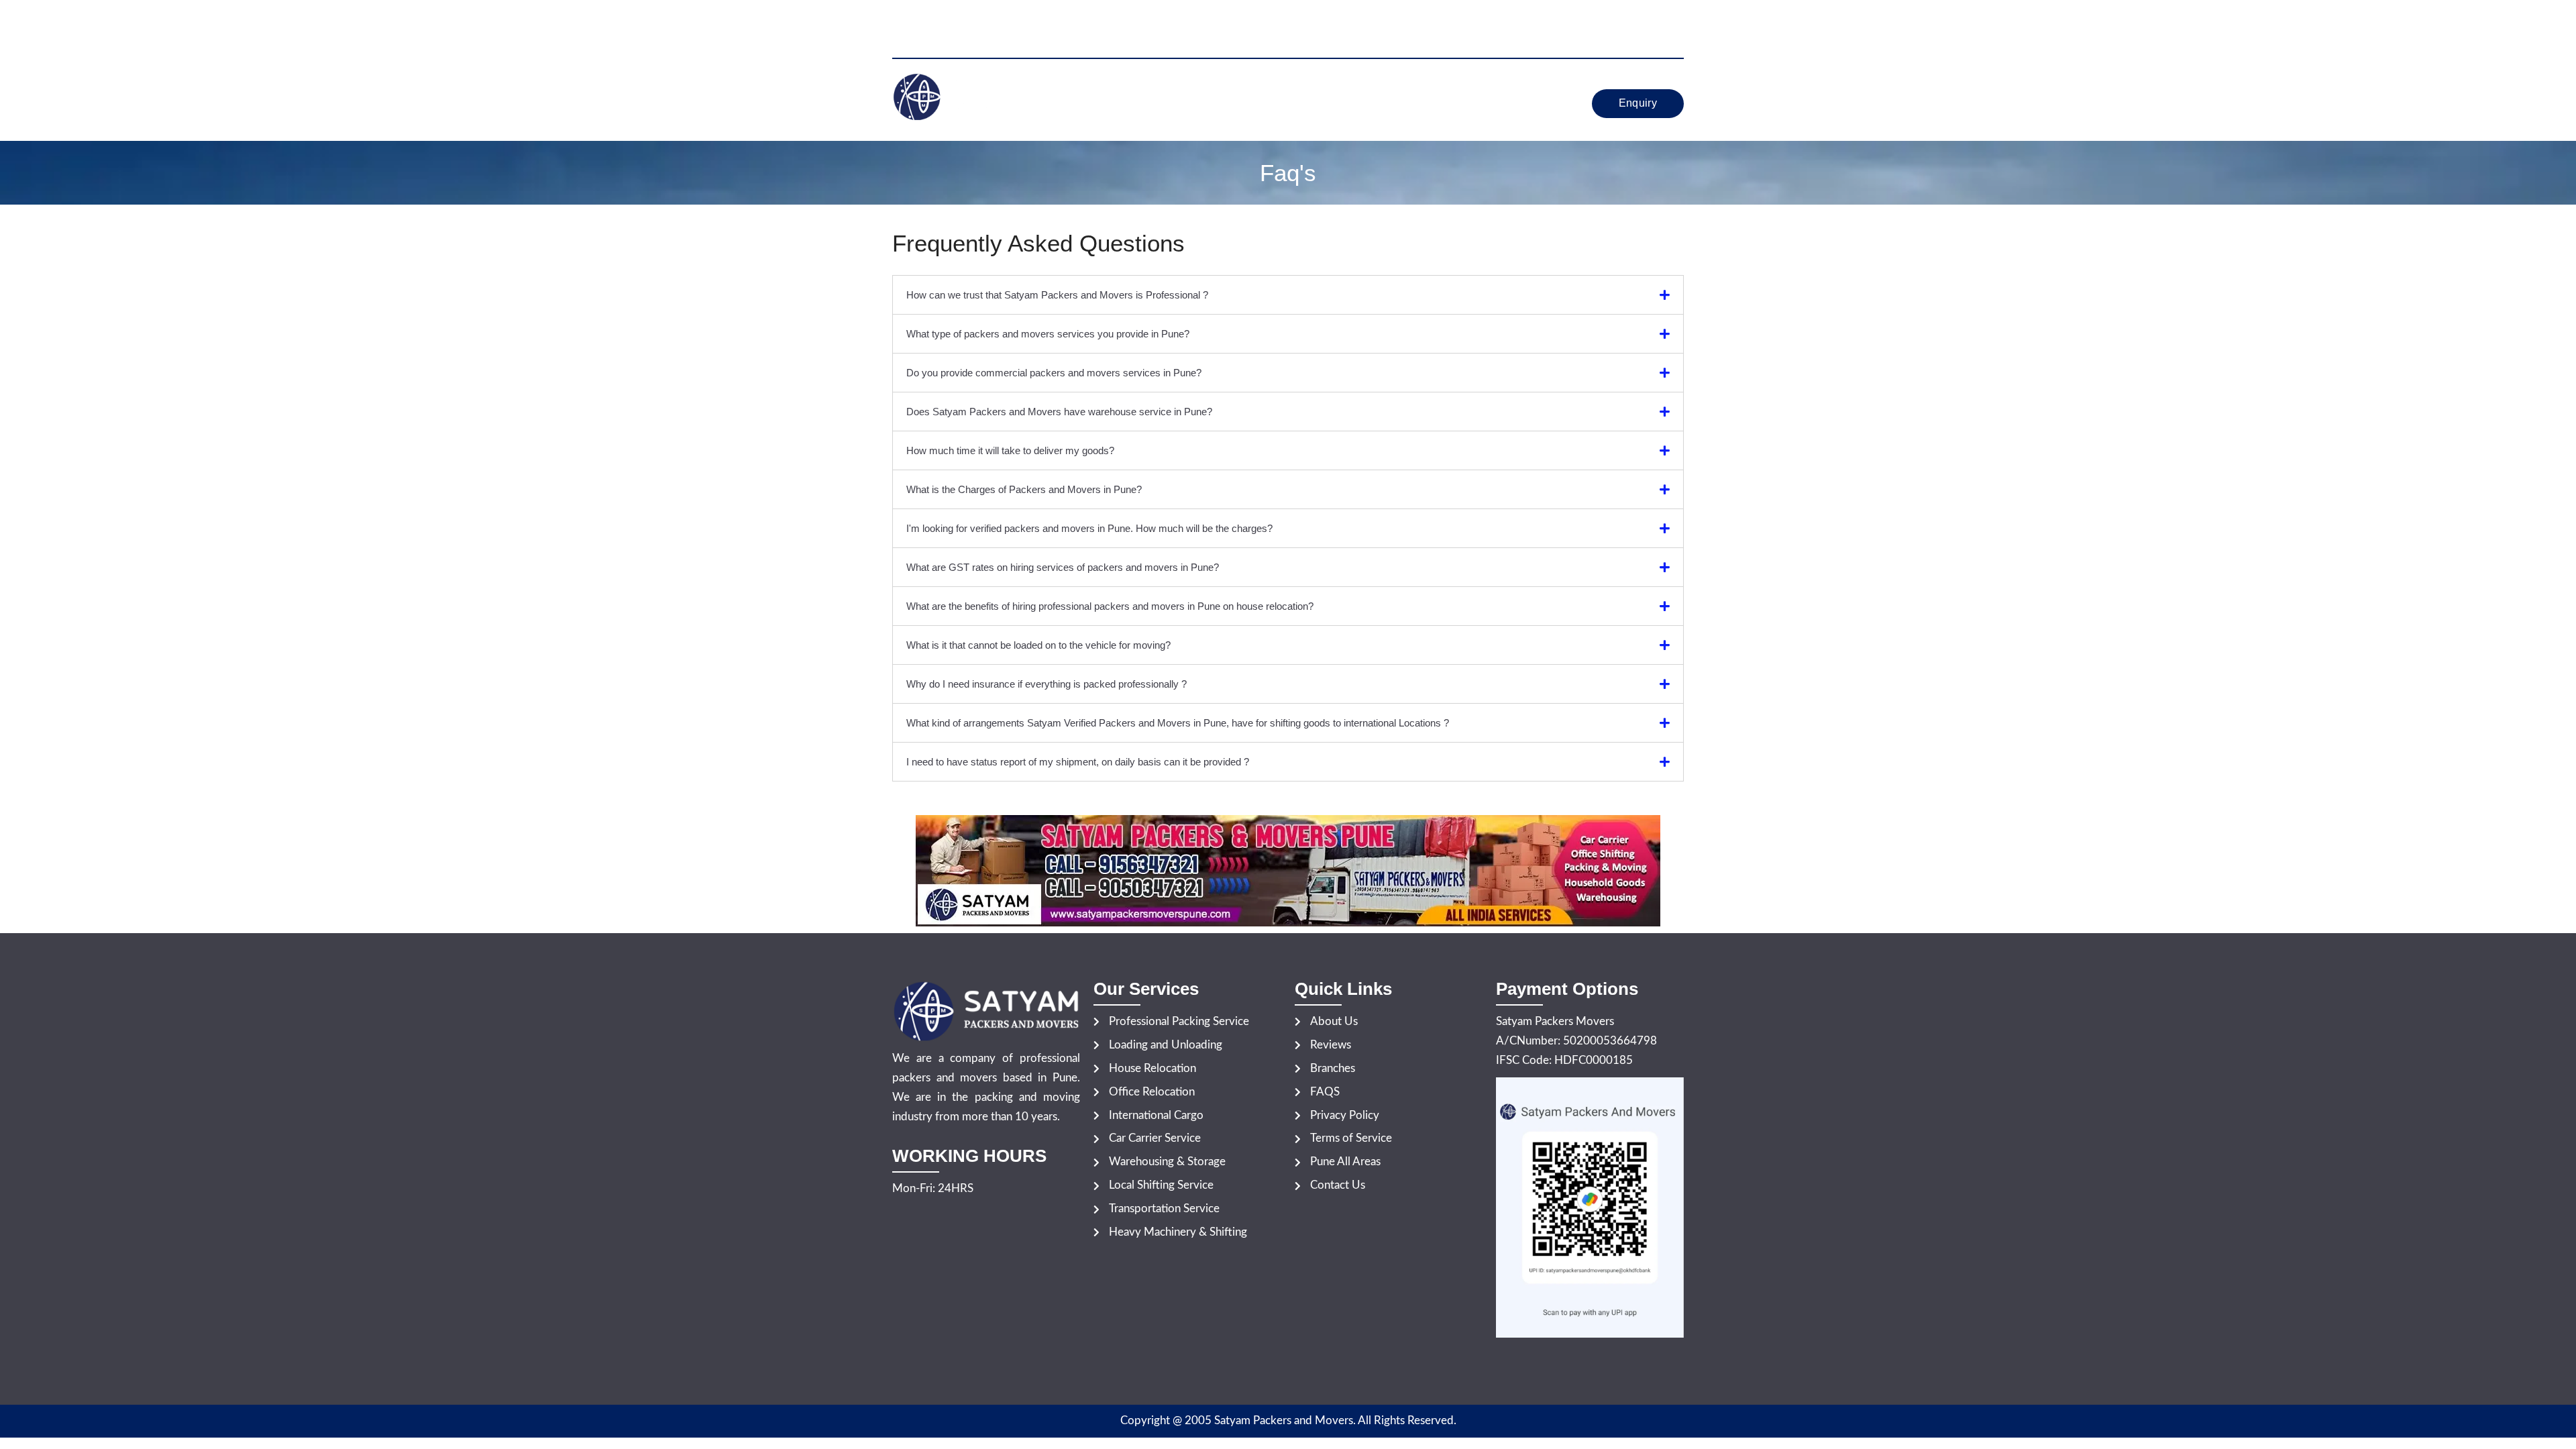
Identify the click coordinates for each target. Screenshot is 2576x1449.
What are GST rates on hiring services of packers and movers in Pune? (1063, 567)
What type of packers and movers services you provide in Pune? (1048, 334)
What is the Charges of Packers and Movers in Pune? (1024, 489)
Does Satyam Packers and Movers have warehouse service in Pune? (1059, 412)
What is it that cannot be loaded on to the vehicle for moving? (1038, 645)
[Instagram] (1674, 35)
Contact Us (1316, 118)
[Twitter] (1652, 16)
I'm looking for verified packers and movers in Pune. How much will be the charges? (1089, 528)
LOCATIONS (1415, 88)
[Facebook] (1630, 16)
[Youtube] (1674, 16)
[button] (1262, 88)
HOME (1118, 88)
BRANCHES (1499, 88)
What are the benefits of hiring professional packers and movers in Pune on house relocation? (1110, 606)
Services (1259, 88)
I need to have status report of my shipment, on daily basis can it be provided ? (1078, 762)
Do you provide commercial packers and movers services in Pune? (1054, 373)
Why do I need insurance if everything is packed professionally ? (1046, 684)
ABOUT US (1182, 88)
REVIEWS (1339, 88)
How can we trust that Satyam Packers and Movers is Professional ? (1057, 295)
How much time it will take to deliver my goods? (1010, 450)
